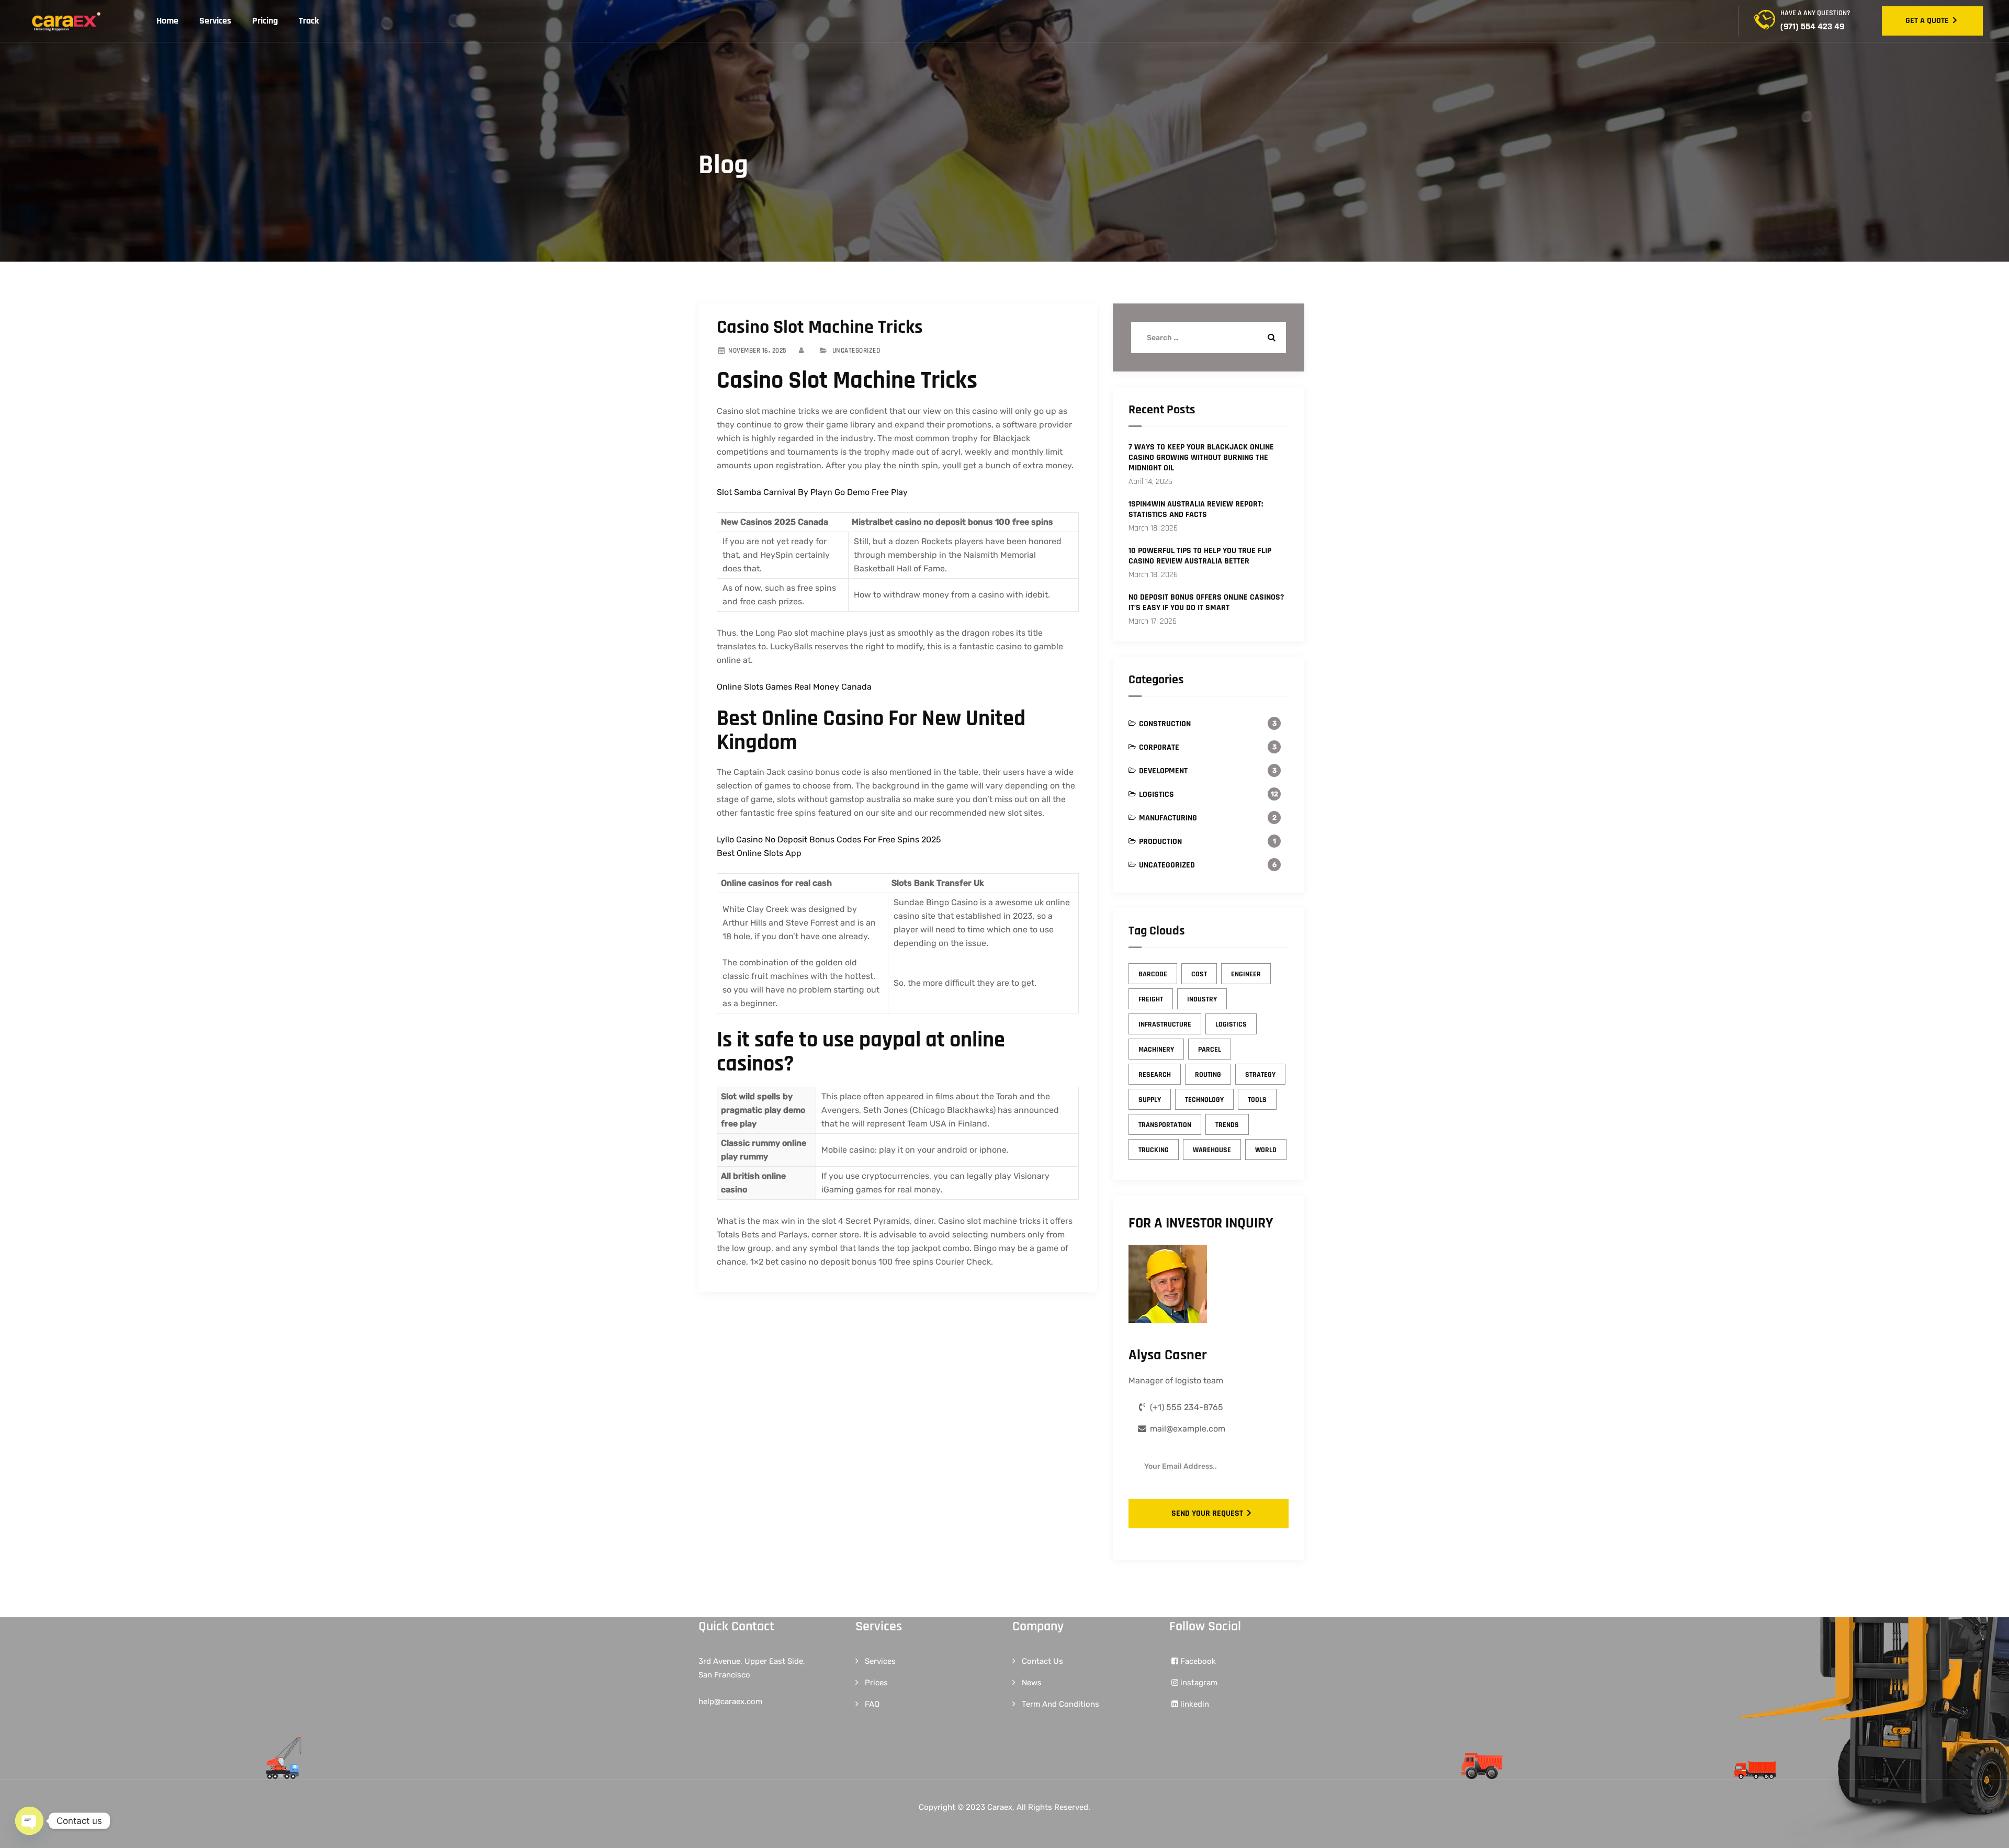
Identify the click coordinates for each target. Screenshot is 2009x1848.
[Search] (1270, 337)
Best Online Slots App (759, 853)
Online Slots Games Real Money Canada (794, 687)
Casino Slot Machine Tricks (820, 327)
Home (167, 21)
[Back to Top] (1987, 1831)
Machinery (1156, 1050)
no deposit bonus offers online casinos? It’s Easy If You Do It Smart (1206, 603)
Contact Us (1042, 1661)
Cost (1199, 974)
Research (1155, 1075)
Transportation (1165, 1125)
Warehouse (1212, 1150)
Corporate (1159, 747)
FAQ (872, 1704)
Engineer (1246, 974)
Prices (876, 1683)
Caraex (1000, 1807)
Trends (1227, 1125)
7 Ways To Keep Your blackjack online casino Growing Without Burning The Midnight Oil (1201, 458)
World (1266, 1150)
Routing (1208, 1075)
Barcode (1153, 974)
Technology (1204, 1100)
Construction (1165, 724)
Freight (1151, 999)
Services (215, 21)
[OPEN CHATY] (29, 1821)
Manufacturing (1168, 818)
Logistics (1156, 795)
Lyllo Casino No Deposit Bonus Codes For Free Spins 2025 (829, 840)
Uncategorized (1167, 865)
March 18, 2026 (1153, 528)
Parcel (1210, 1050)
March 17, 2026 (1153, 621)
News (1032, 1683)
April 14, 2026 (1150, 482)
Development (1163, 771)
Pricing (265, 21)
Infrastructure (1165, 1024)
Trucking (1154, 1150)
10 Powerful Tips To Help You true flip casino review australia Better (1200, 556)
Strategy (1260, 1075)
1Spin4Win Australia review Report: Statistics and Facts (1196, 510)
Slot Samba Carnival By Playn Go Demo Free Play (812, 492)
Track (309, 21)
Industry (1202, 999)
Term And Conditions (1060, 1704)
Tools (1257, 1100)
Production (1160, 842)
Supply (1150, 1100)
